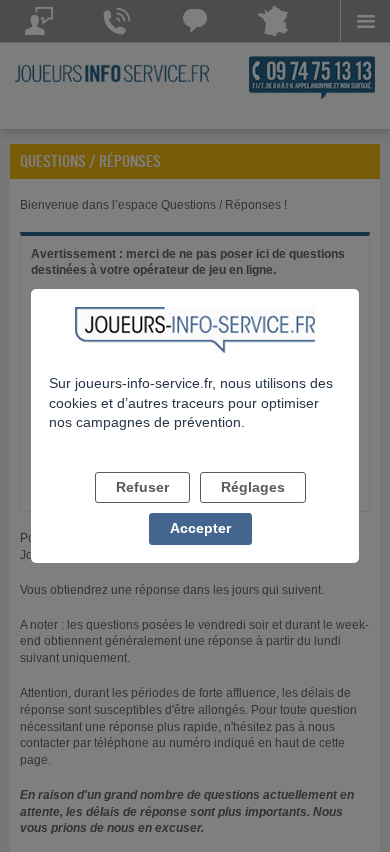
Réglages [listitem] (253, 487)
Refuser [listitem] (142, 487)
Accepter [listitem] (200, 528)
